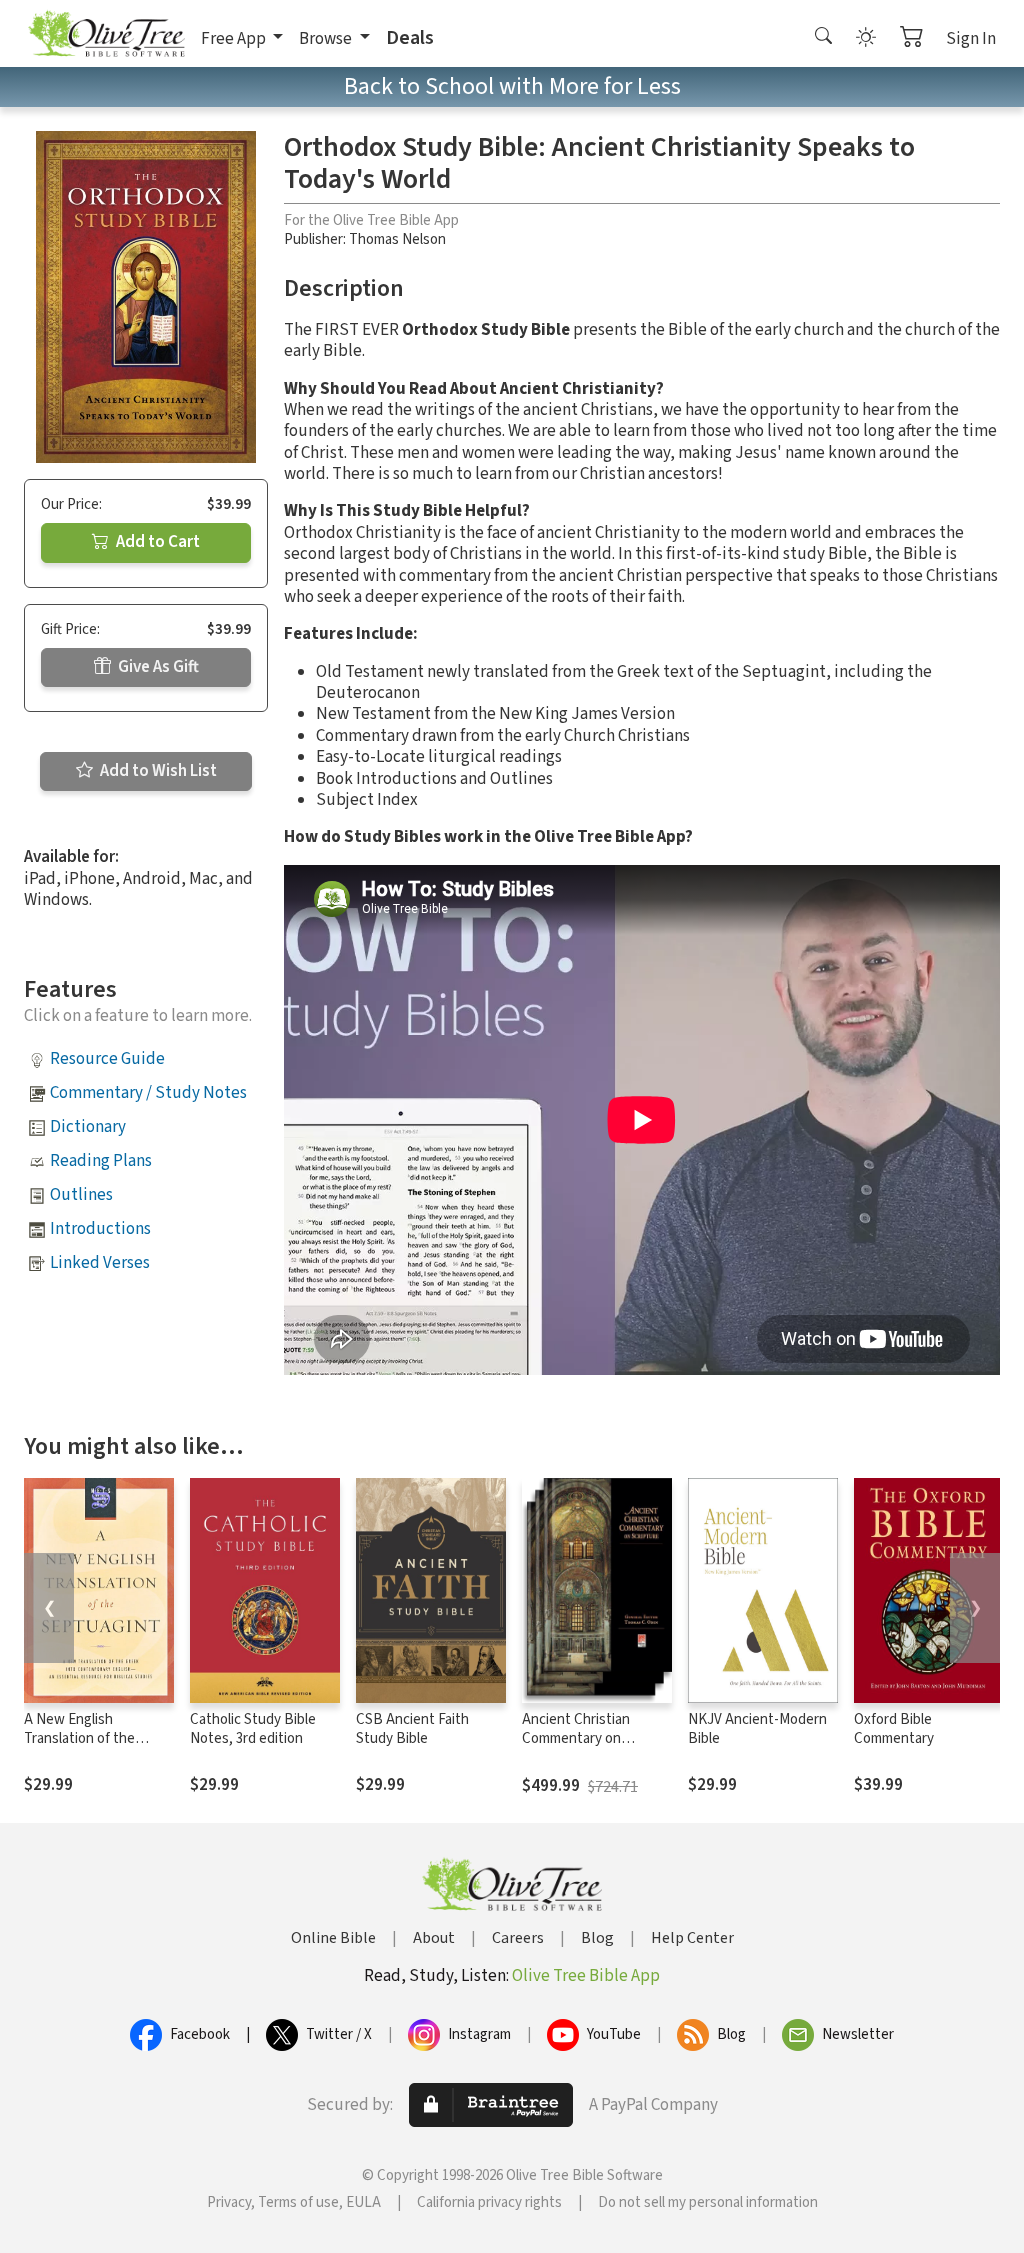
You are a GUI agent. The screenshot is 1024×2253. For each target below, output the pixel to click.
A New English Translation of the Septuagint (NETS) (82, 1738)
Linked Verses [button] (100, 1263)
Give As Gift (157, 667)
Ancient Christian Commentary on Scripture (576, 1738)
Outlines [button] (81, 1195)
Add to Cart (156, 542)
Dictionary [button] (88, 1127)
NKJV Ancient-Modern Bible (757, 1729)
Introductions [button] (100, 1229)
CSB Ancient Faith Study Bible (412, 1729)
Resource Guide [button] (107, 1059)
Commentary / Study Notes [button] (148, 1093)
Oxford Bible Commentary (894, 1729)
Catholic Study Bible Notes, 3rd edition (253, 1729)
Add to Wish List (157, 771)
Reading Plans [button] (101, 1161)
